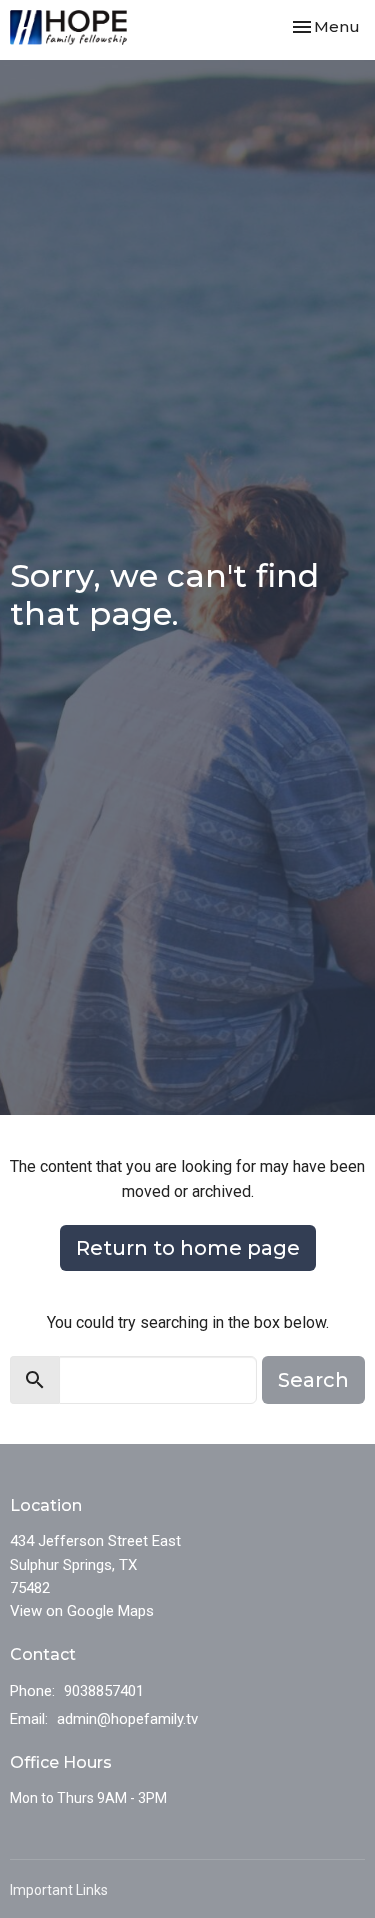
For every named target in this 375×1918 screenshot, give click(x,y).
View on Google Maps (82, 1611)
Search (313, 1380)
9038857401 (104, 1691)
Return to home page (188, 1248)
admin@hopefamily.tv (127, 1719)
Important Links (59, 1890)
